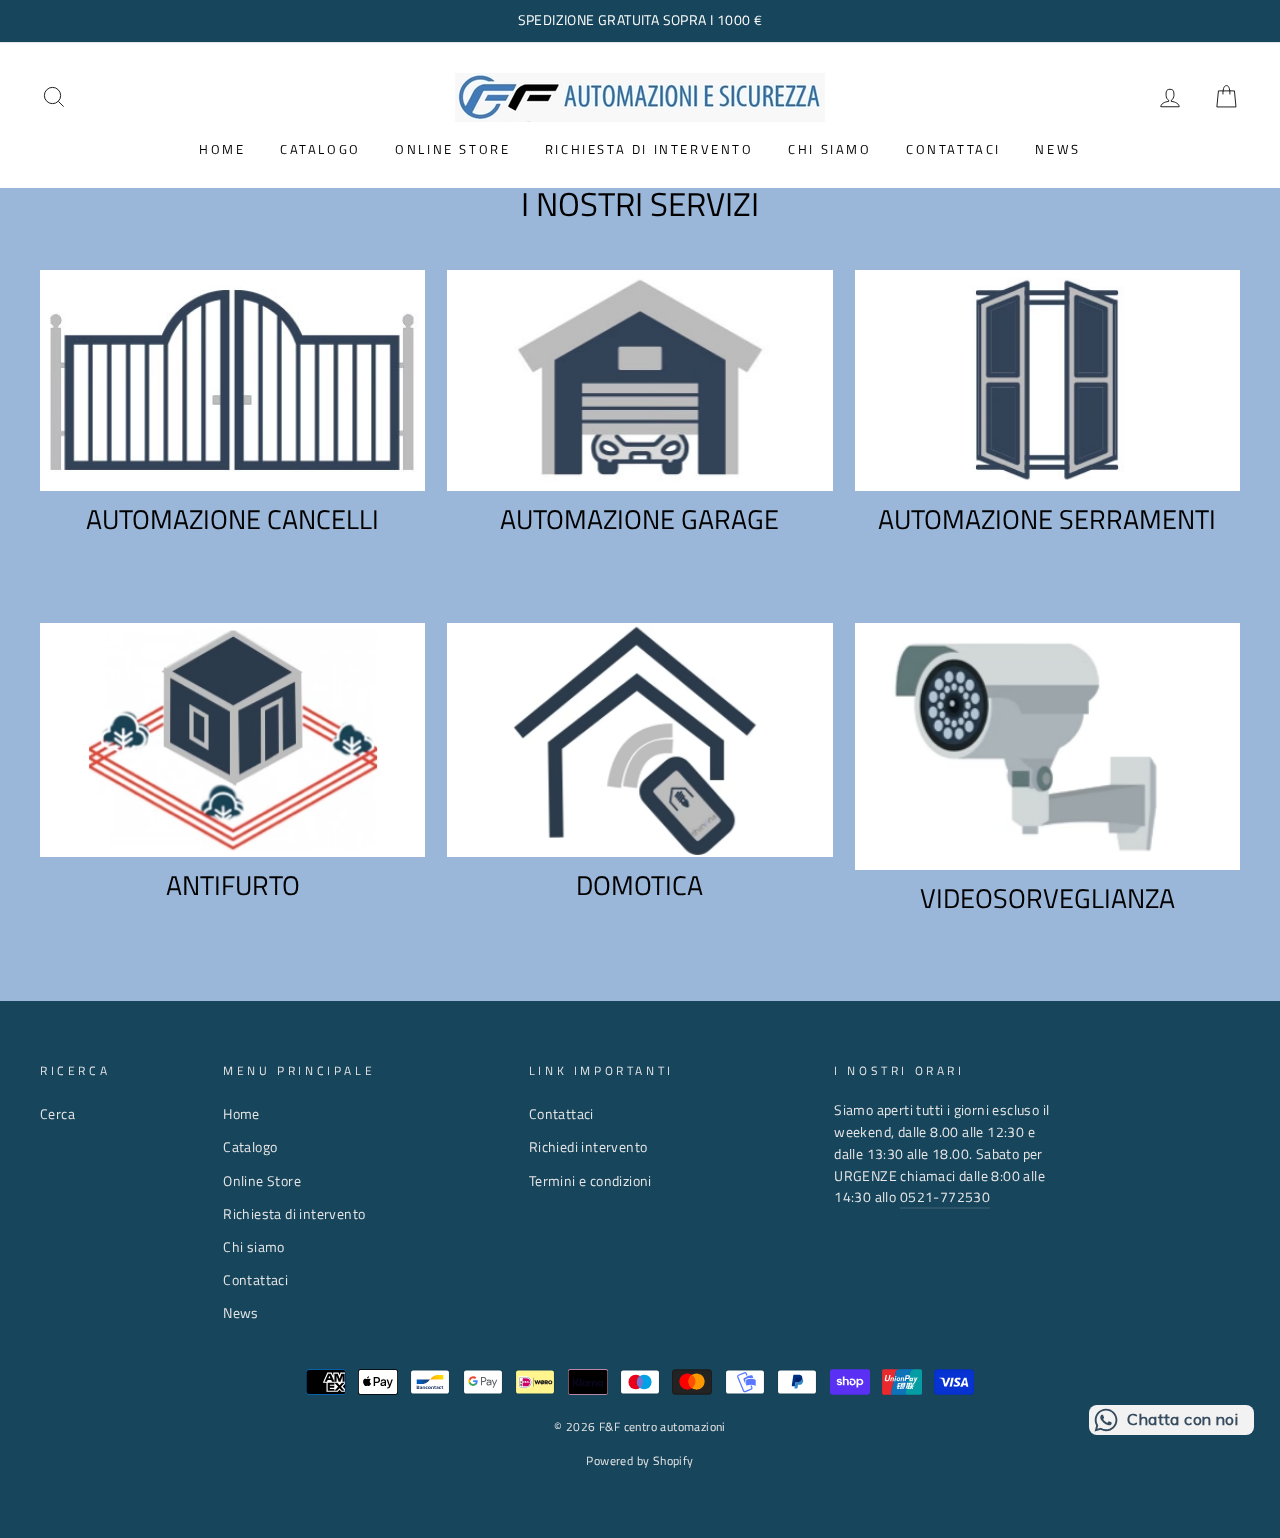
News (1057, 149)
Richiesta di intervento (649, 149)
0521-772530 (945, 1197)
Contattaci (953, 149)
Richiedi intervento (588, 1147)
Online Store (452, 149)
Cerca (57, 1114)
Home (222, 149)
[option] (640, 21)
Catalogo (320, 149)
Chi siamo (829, 149)
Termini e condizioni (590, 1181)
